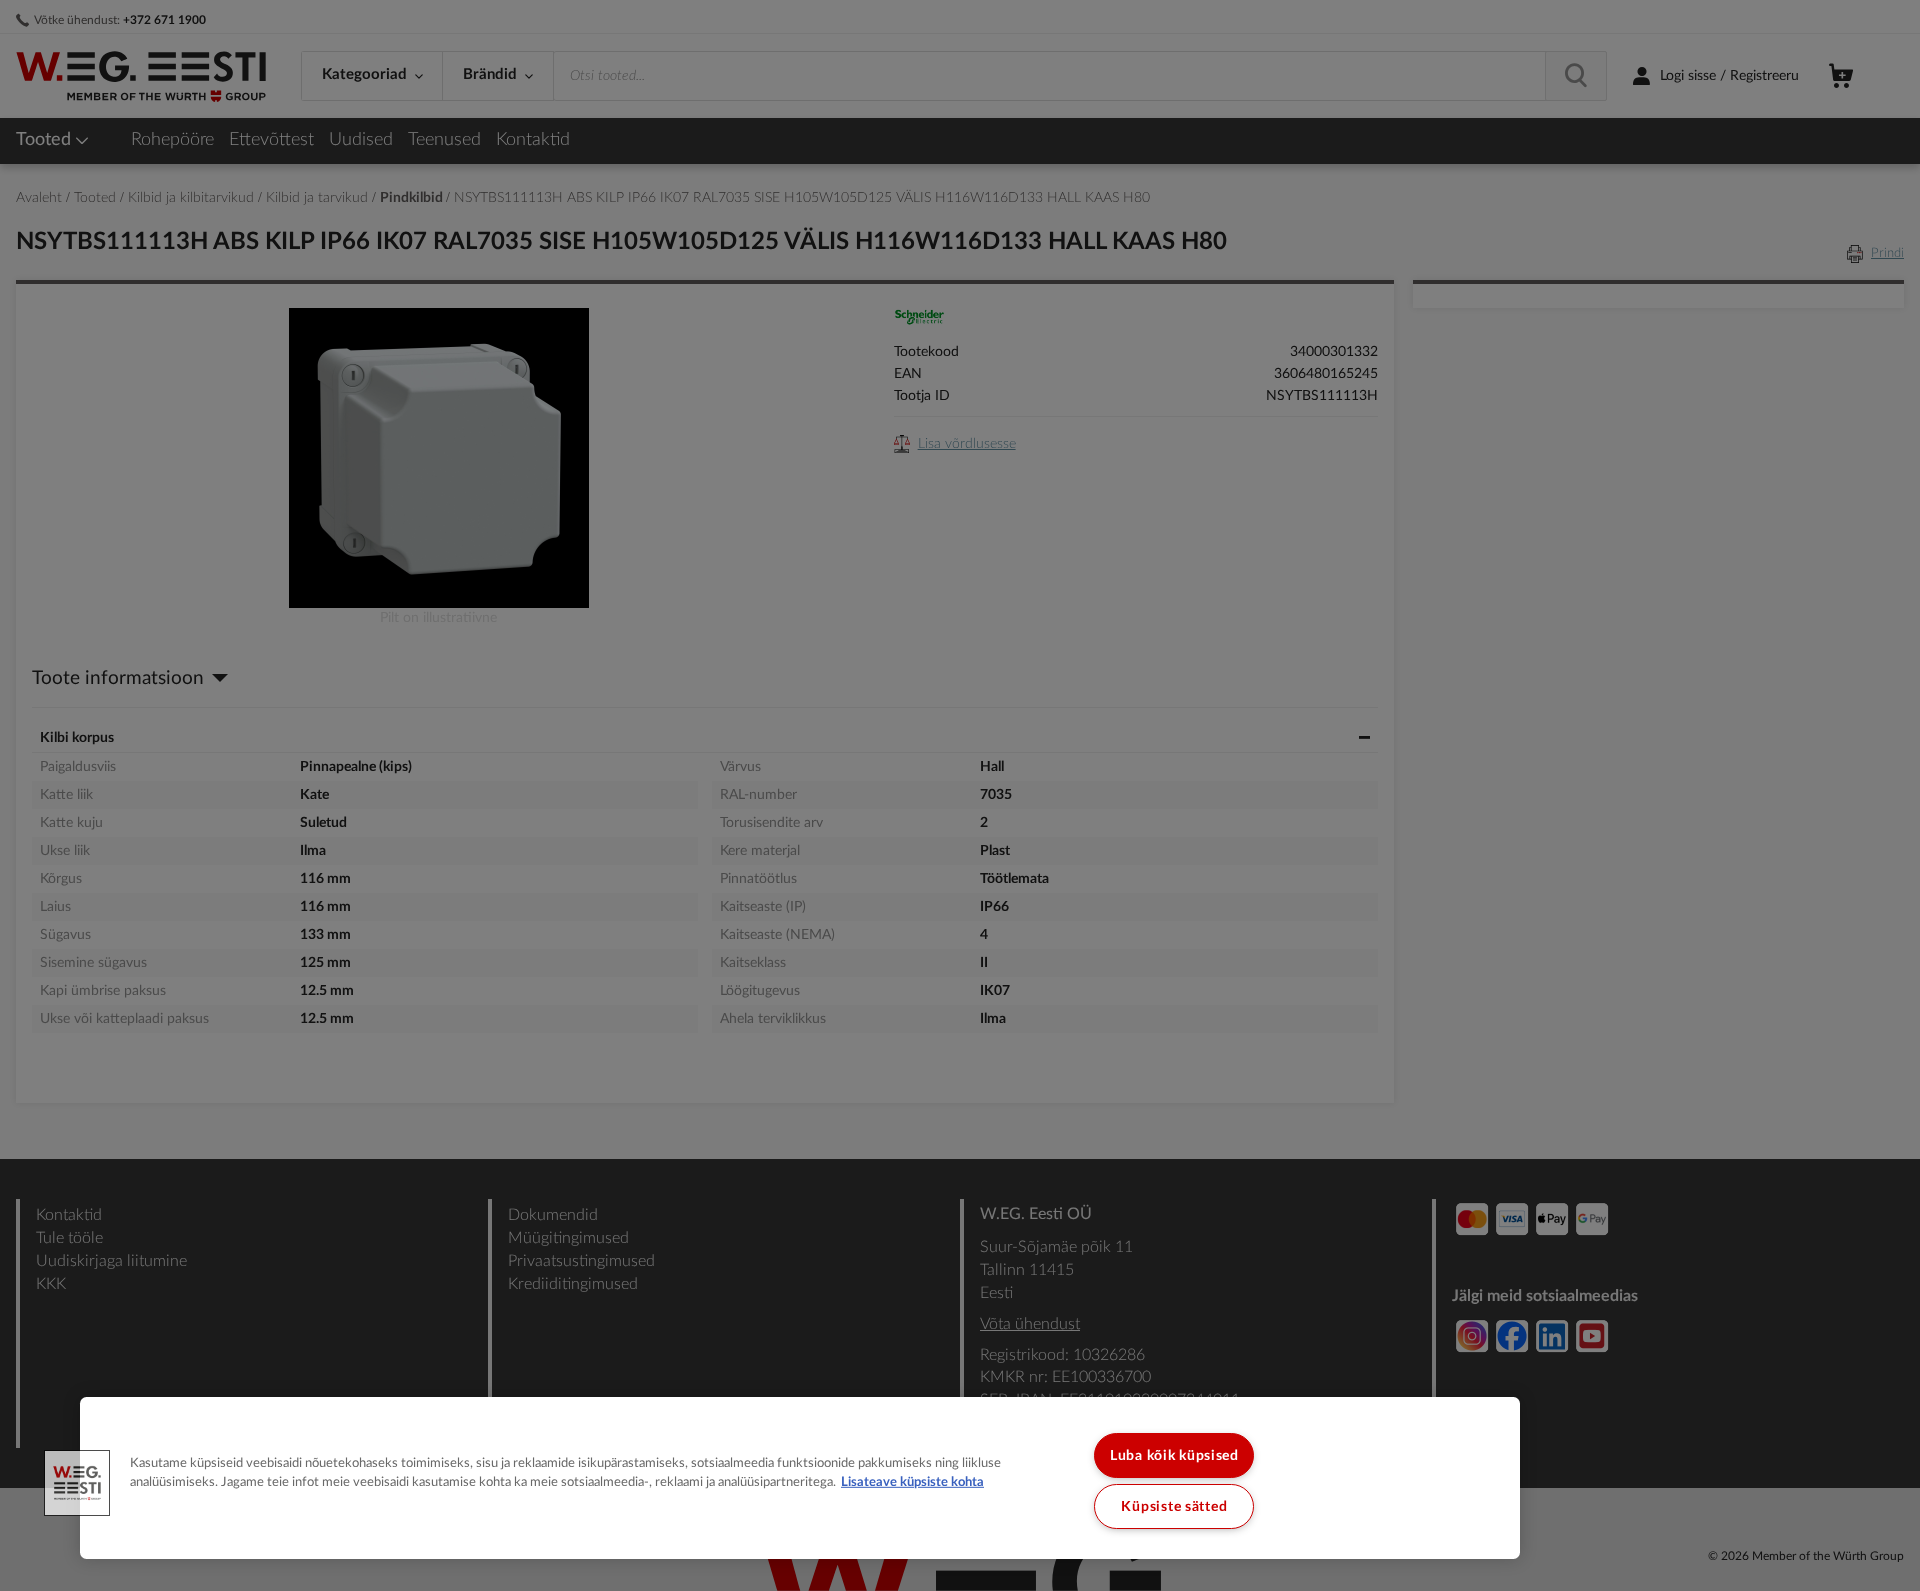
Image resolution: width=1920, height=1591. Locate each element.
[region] (800, 1478)
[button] (77, 1483)
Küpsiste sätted (1174, 1506)
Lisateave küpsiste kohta (912, 1482)
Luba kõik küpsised (1174, 1455)
